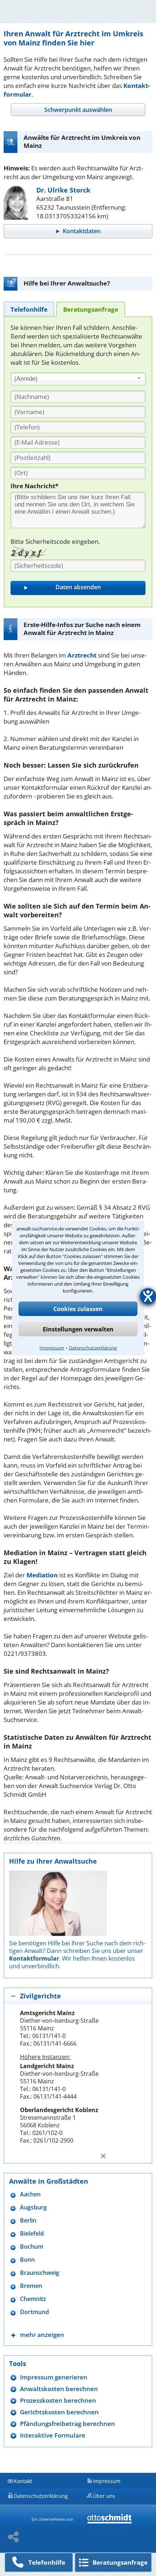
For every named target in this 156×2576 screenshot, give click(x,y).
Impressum (52, 1347)
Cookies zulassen (78, 1309)
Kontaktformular (34, 1958)
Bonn (27, 2260)
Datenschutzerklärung (93, 1347)
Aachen (30, 2194)
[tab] (78, 110)
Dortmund (34, 2312)
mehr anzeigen (42, 2335)
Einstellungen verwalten (78, 1329)
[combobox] (78, 379)
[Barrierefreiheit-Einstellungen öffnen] (148, 1296)
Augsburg (33, 2207)
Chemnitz (33, 2299)
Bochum (32, 2247)
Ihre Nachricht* (34, 486)
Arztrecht (82, 655)
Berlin (28, 2221)
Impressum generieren (54, 2377)
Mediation (42, 1575)
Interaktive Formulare (53, 2435)
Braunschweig (40, 2273)
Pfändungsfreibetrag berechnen (67, 2424)
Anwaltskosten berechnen (59, 2389)
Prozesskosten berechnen (58, 2400)
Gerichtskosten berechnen (59, 2412)
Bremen (31, 2286)
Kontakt (23, 2481)
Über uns (104, 2496)
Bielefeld (32, 2234)
